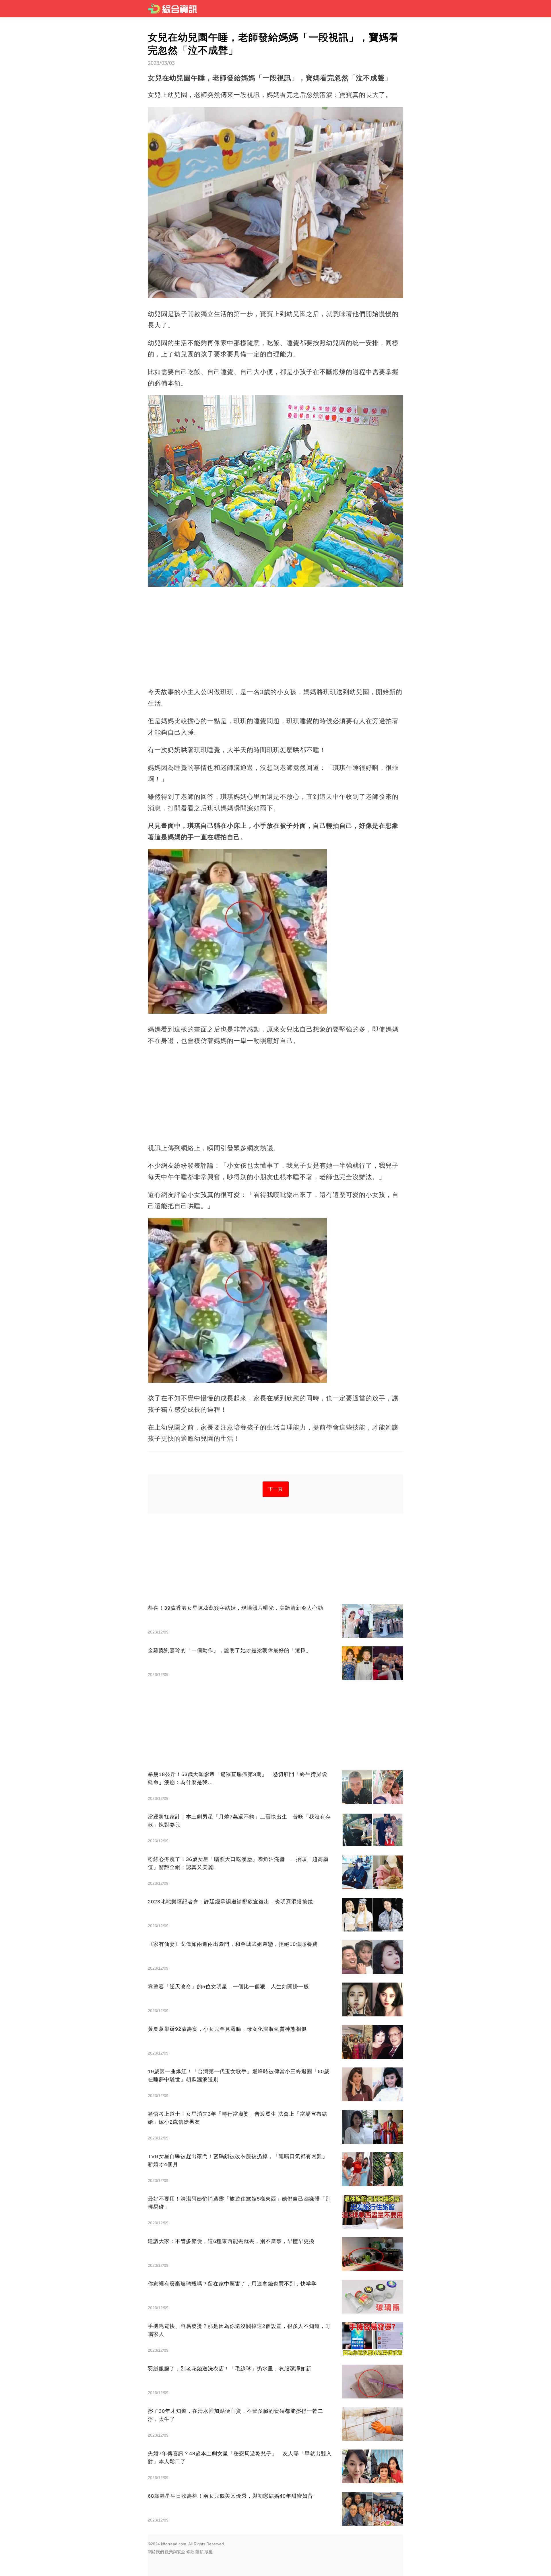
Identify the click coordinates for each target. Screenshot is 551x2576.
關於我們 (156, 2552)
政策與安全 (175, 2552)
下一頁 (276, 1489)
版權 (209, 2552)
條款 (190, 2552)
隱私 (199, 2552)
